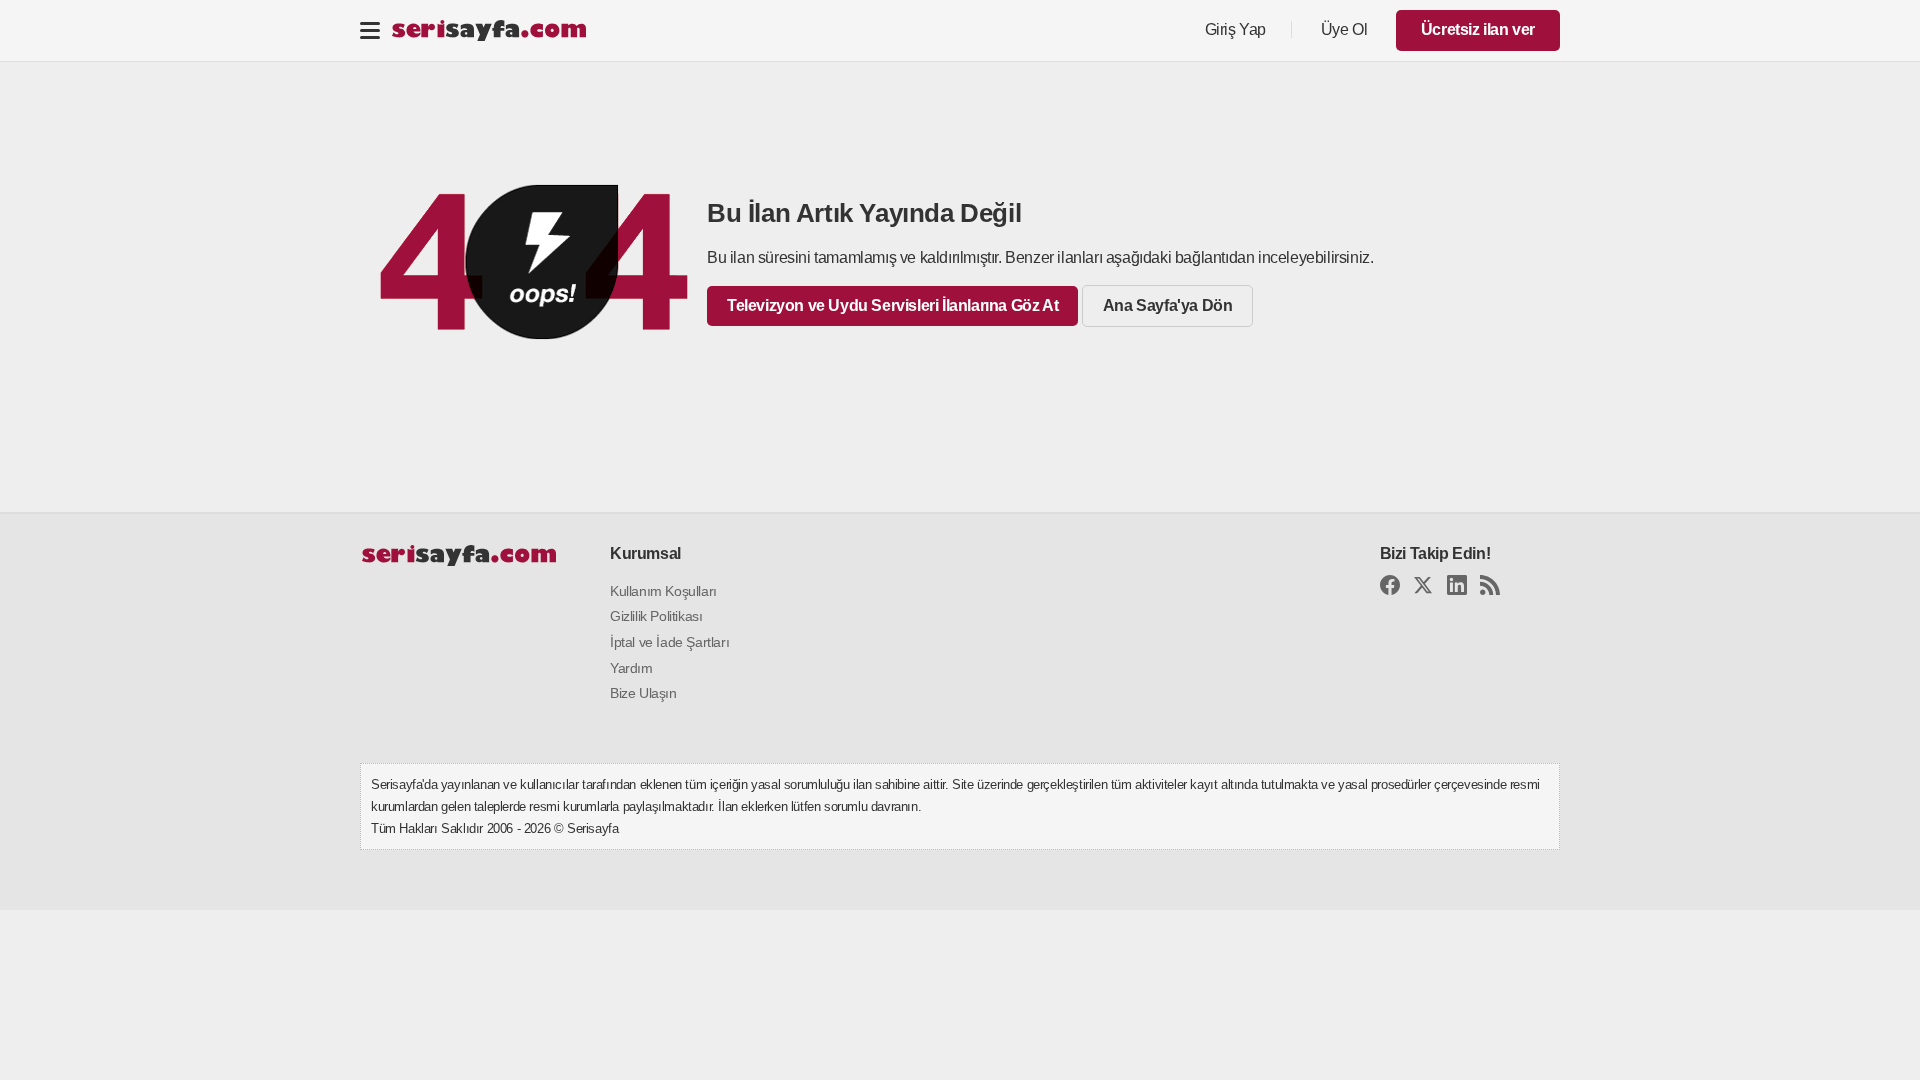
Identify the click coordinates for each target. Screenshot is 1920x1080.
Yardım (631, 668)
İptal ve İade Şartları (669, 642)
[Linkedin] (1457, 588)
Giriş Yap (1235, 29)
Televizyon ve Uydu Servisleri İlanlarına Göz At (892, 305)
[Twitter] (1423, 588)
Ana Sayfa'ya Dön (1168, 305)
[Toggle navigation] (370, 30)
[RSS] (1490, 588)
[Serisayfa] (488, 31)
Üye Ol (1344, 29)
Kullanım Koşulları (663, 591)
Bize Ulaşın (643, 693)
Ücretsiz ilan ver (1478, 29)
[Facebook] (1390, 588)
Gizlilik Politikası (656, 616)
